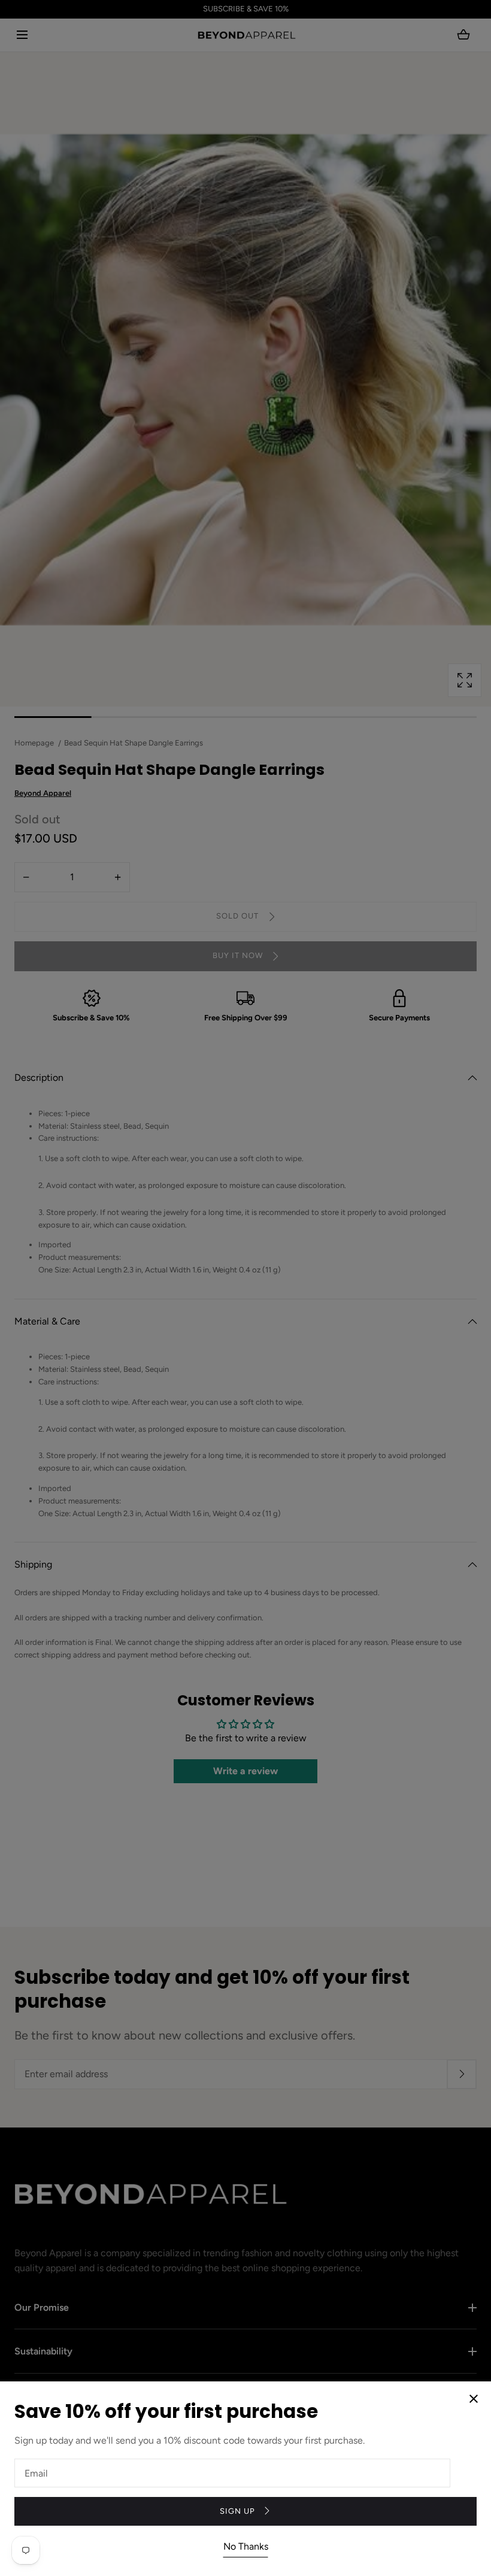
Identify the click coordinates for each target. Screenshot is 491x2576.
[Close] (245, 1288)
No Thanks (246, 2546)
